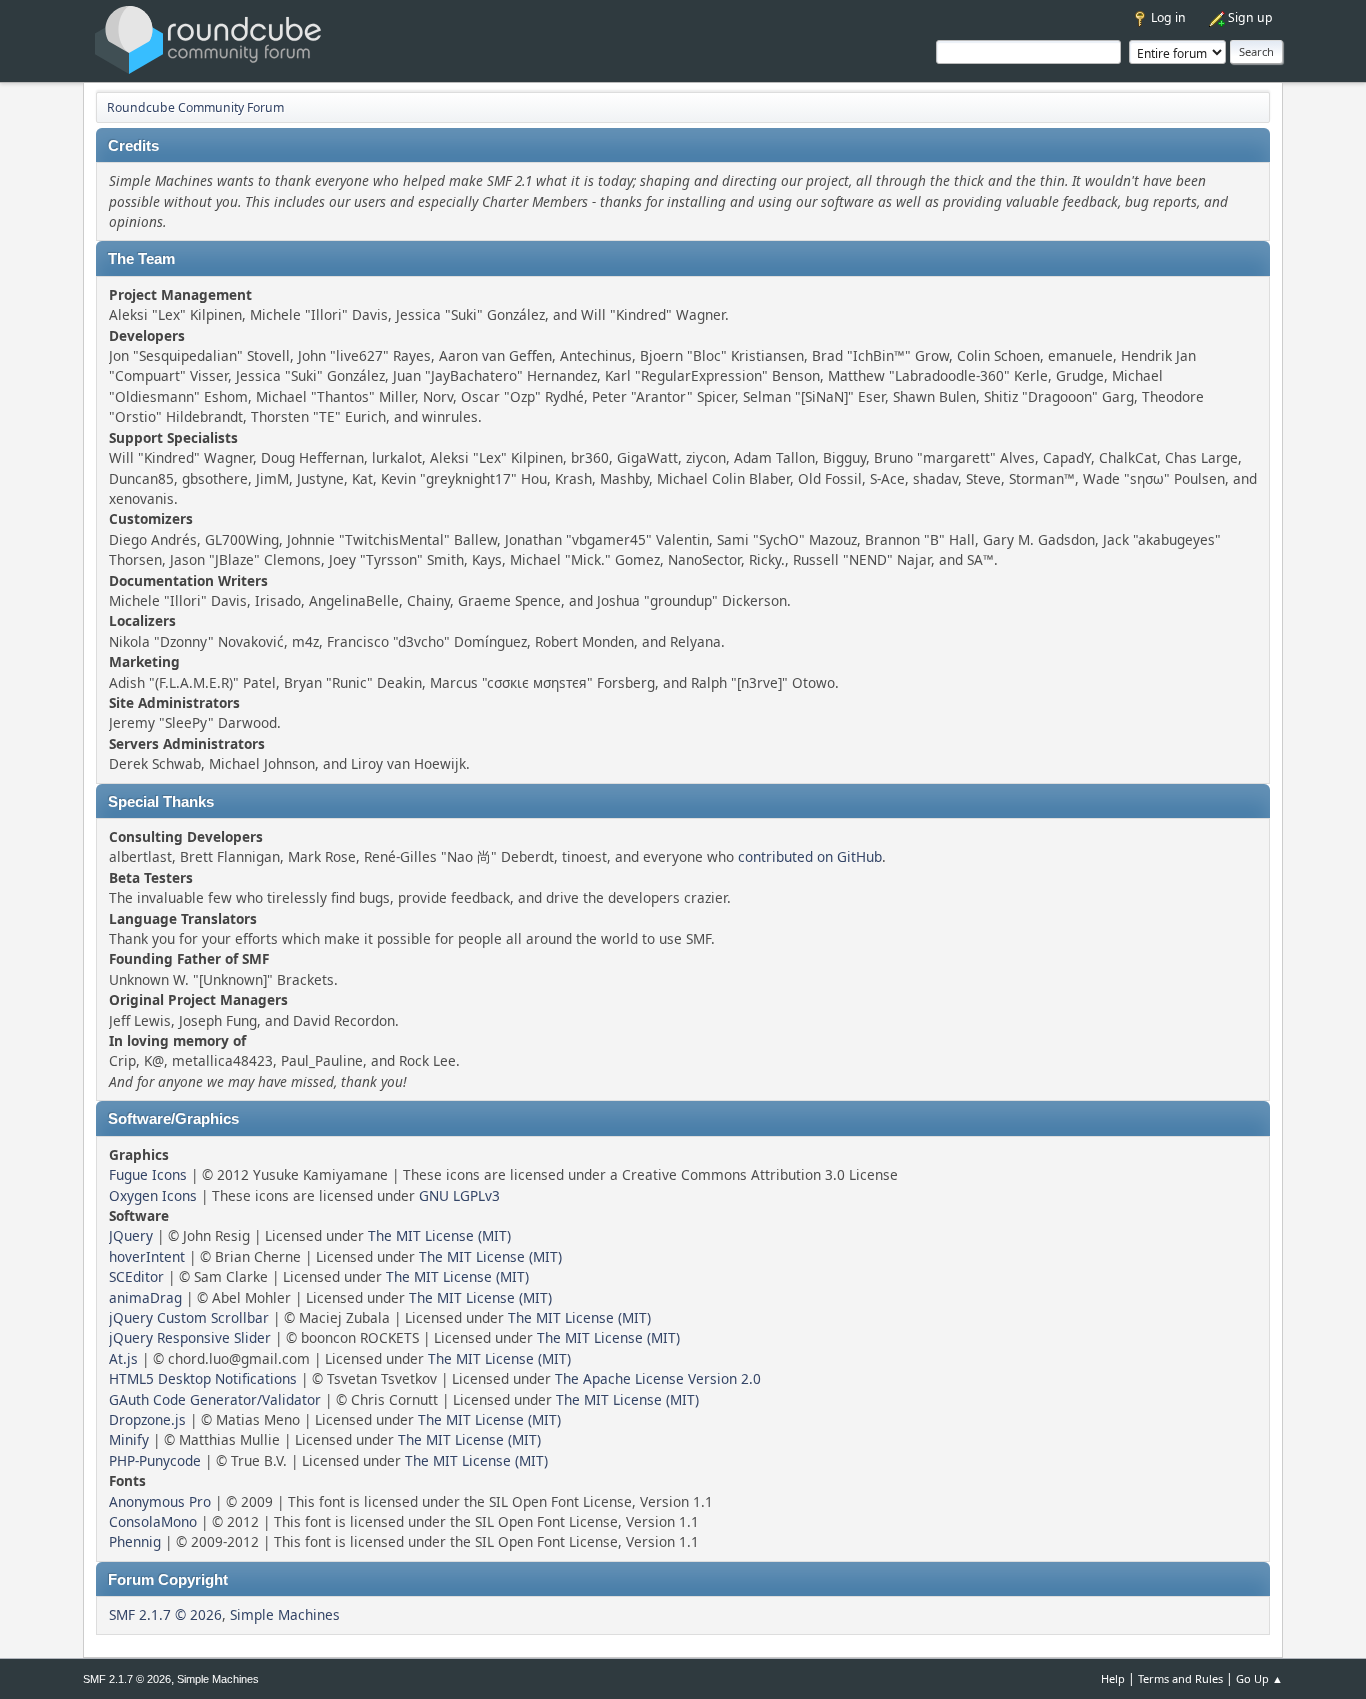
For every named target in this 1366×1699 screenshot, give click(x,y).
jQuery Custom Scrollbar (189, 1317)
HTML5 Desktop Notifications (203, 1378)
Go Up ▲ (1259, 1678)
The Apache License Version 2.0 (658, 1378)
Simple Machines (285, 1614)
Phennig (135, 1541)
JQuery (131, 1235)
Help (1113, 1678)
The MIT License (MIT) (439, 1235)
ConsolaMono (153, 1521)
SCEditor (136, 1276)
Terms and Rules (1180, 1678)
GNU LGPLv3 (459, 1195)
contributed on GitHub (810, 856)
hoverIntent (147, 1256)
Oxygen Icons (153, 1195)
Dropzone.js (147, 1419)
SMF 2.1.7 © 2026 (165, 1614)
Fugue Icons (148, 1174)
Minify (129, 1439)
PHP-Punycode (155, 1460)
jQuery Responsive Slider (190, 1337)
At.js (123, 1358)
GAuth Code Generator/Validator (215, 1399)
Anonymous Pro (160, 1501)
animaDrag (145, 1297)
